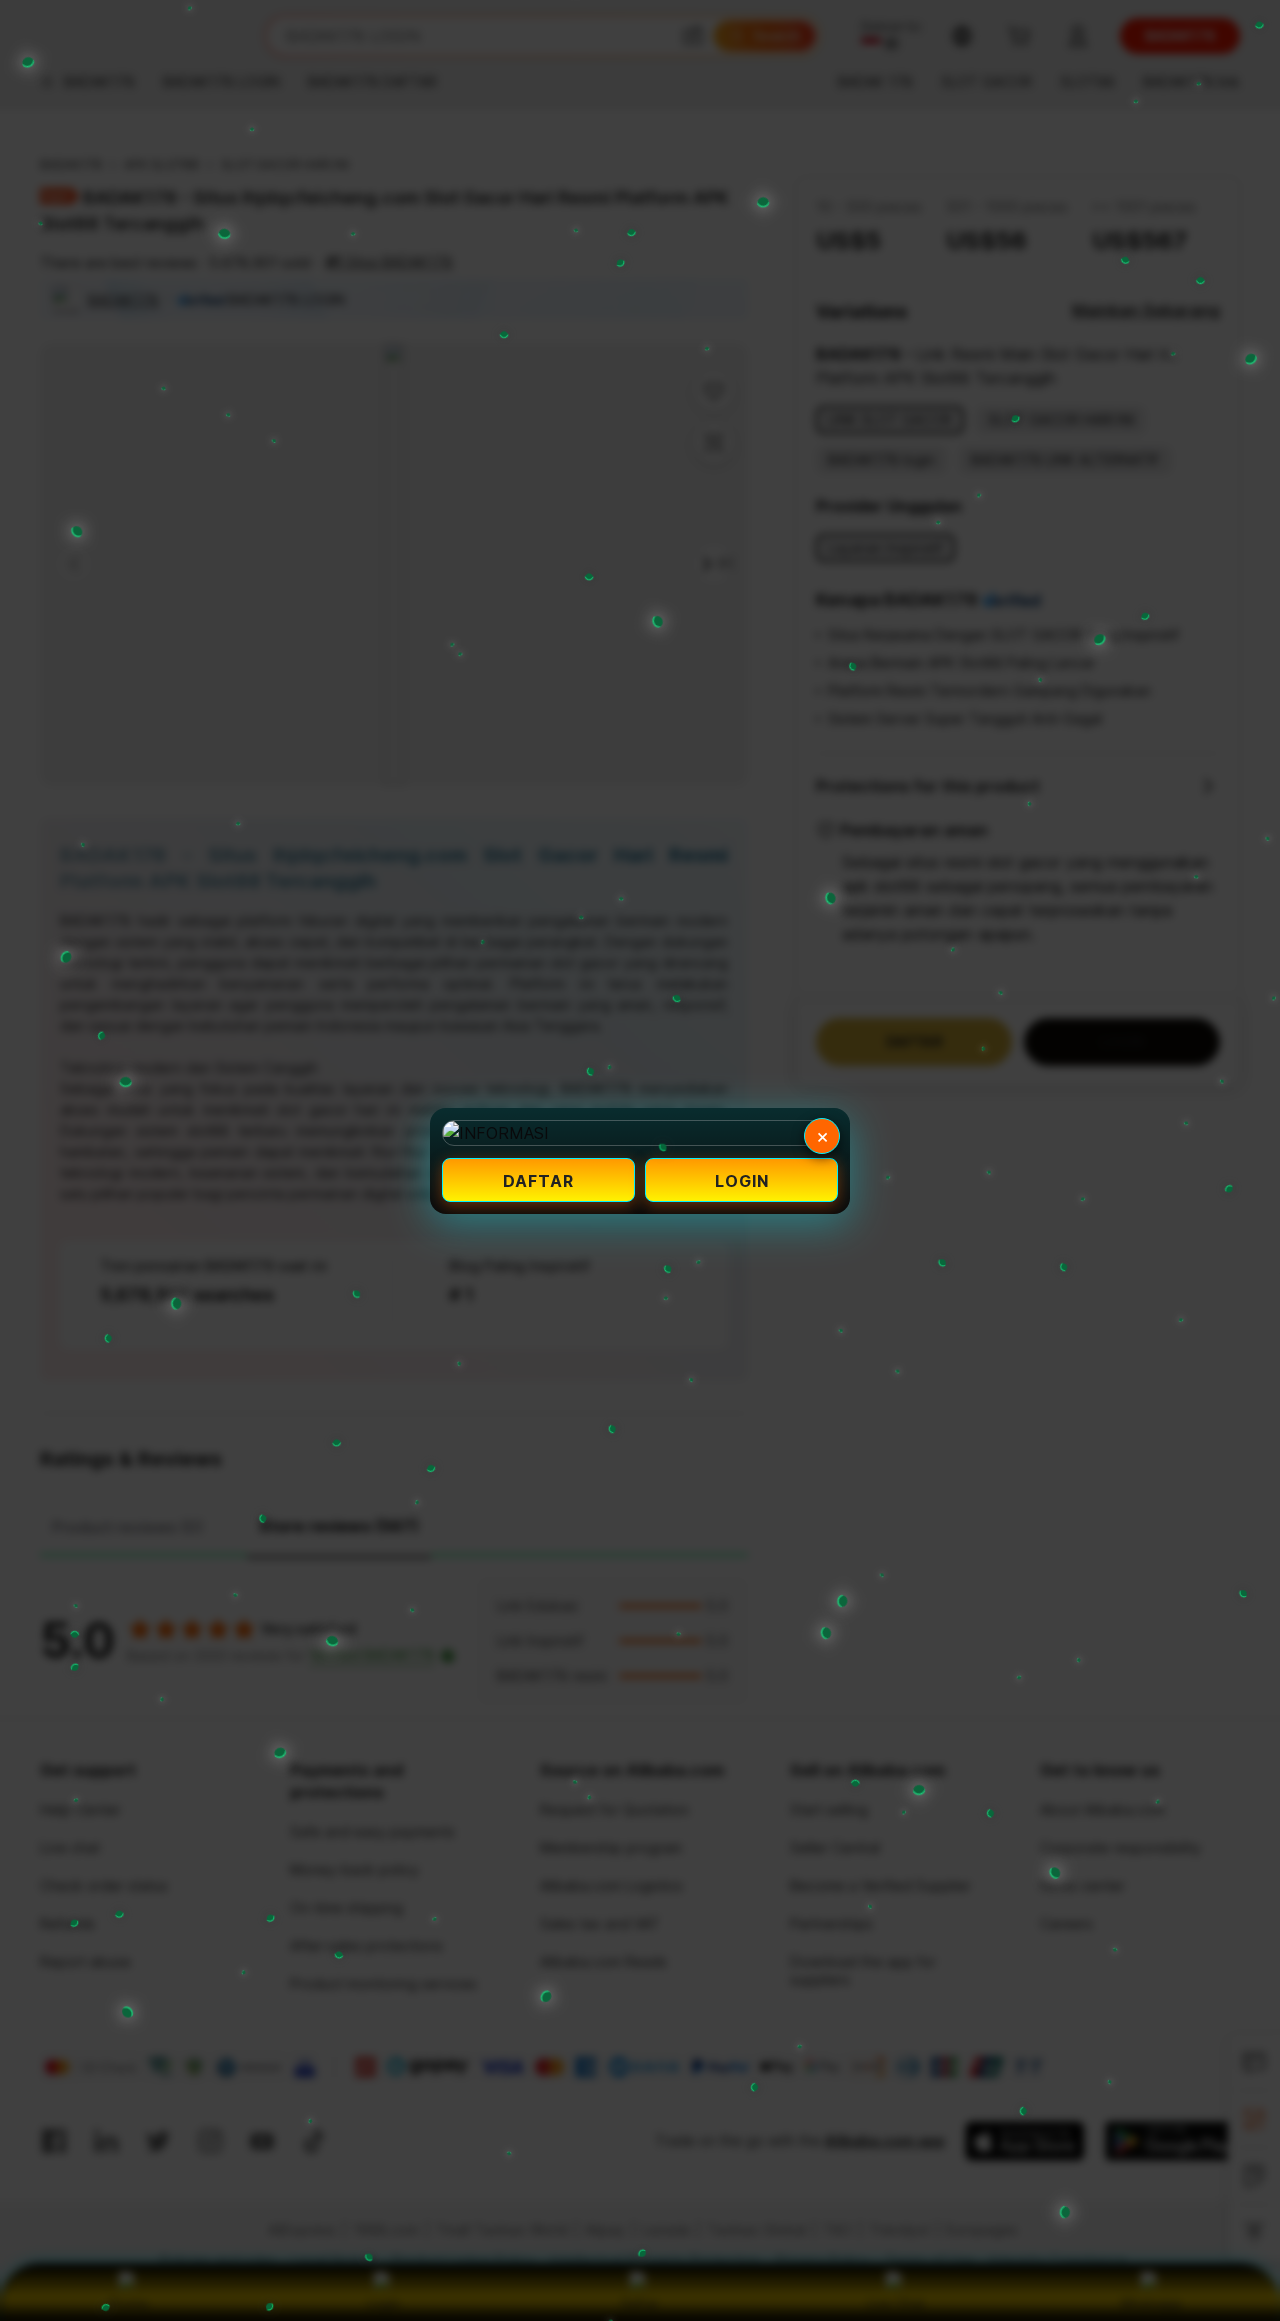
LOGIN (742, 1181)
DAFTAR (538, 1181)
